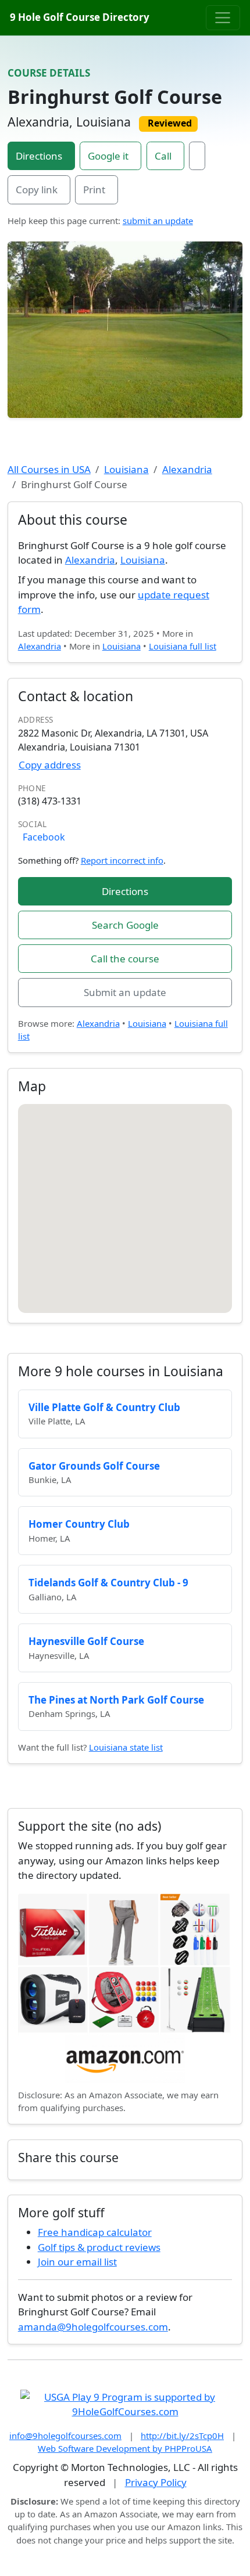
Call (163, 156)
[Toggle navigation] (223, 17)
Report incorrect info (122, 860)
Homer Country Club (79, 1524)
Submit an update (125, 992)
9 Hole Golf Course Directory (80, 17)
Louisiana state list (126, 1747)
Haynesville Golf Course (86, 1641)
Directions (39, 156)
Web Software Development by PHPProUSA (125, 2448)
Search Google (125, 925)
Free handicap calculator (95, 2232)
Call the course (125, 959)
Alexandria (187, 469)
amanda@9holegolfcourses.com (93, 2327)
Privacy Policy (156, 2482)
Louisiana (126, 469)
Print (94, 190)
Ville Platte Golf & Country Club (104, 1407)
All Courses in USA (49, 469)
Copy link (37, 190)
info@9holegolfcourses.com (65, 2436)
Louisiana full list (183, 646)
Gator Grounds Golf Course (94, 1466)
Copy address (50, 765)
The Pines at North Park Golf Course (116, 1700)
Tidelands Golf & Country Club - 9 (108, 1583)
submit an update (158, 221)
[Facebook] (197, 156)
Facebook (44, 837)
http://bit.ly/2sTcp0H (182, 2436)
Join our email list (77, 2262)
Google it (108, 156)
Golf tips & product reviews (99, 2247)
